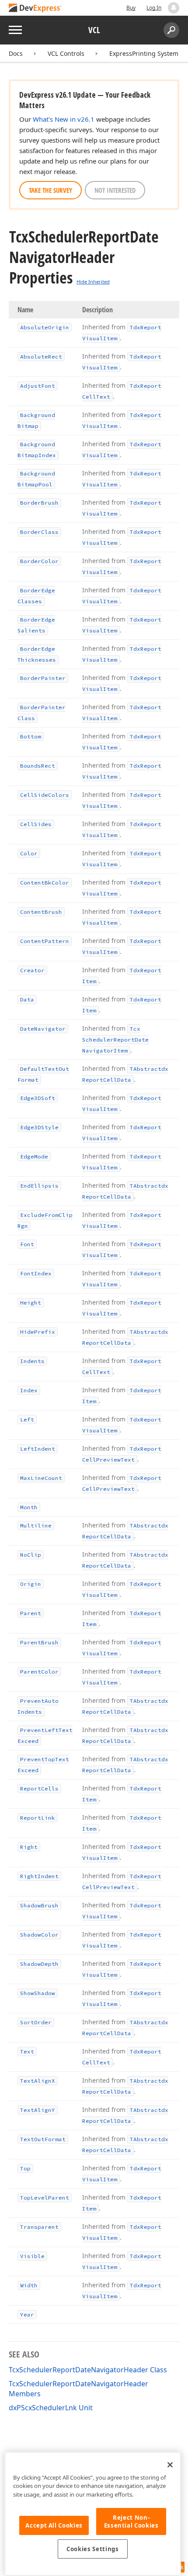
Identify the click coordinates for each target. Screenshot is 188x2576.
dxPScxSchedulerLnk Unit (51, 2408)
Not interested (115, 190)
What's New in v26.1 (64, 119)
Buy (131, 8)
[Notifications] (174, 8)
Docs (16, 53)
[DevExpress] (35, 9)
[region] (93, 2514)
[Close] (170, 2465)
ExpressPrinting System (144, 53)
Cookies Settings (93, 2549)
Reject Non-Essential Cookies (131, 2521)
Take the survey (50, 190)
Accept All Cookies (54, 2525)
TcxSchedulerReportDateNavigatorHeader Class (88, 2370)
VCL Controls (66, 53)
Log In (154, 8)
